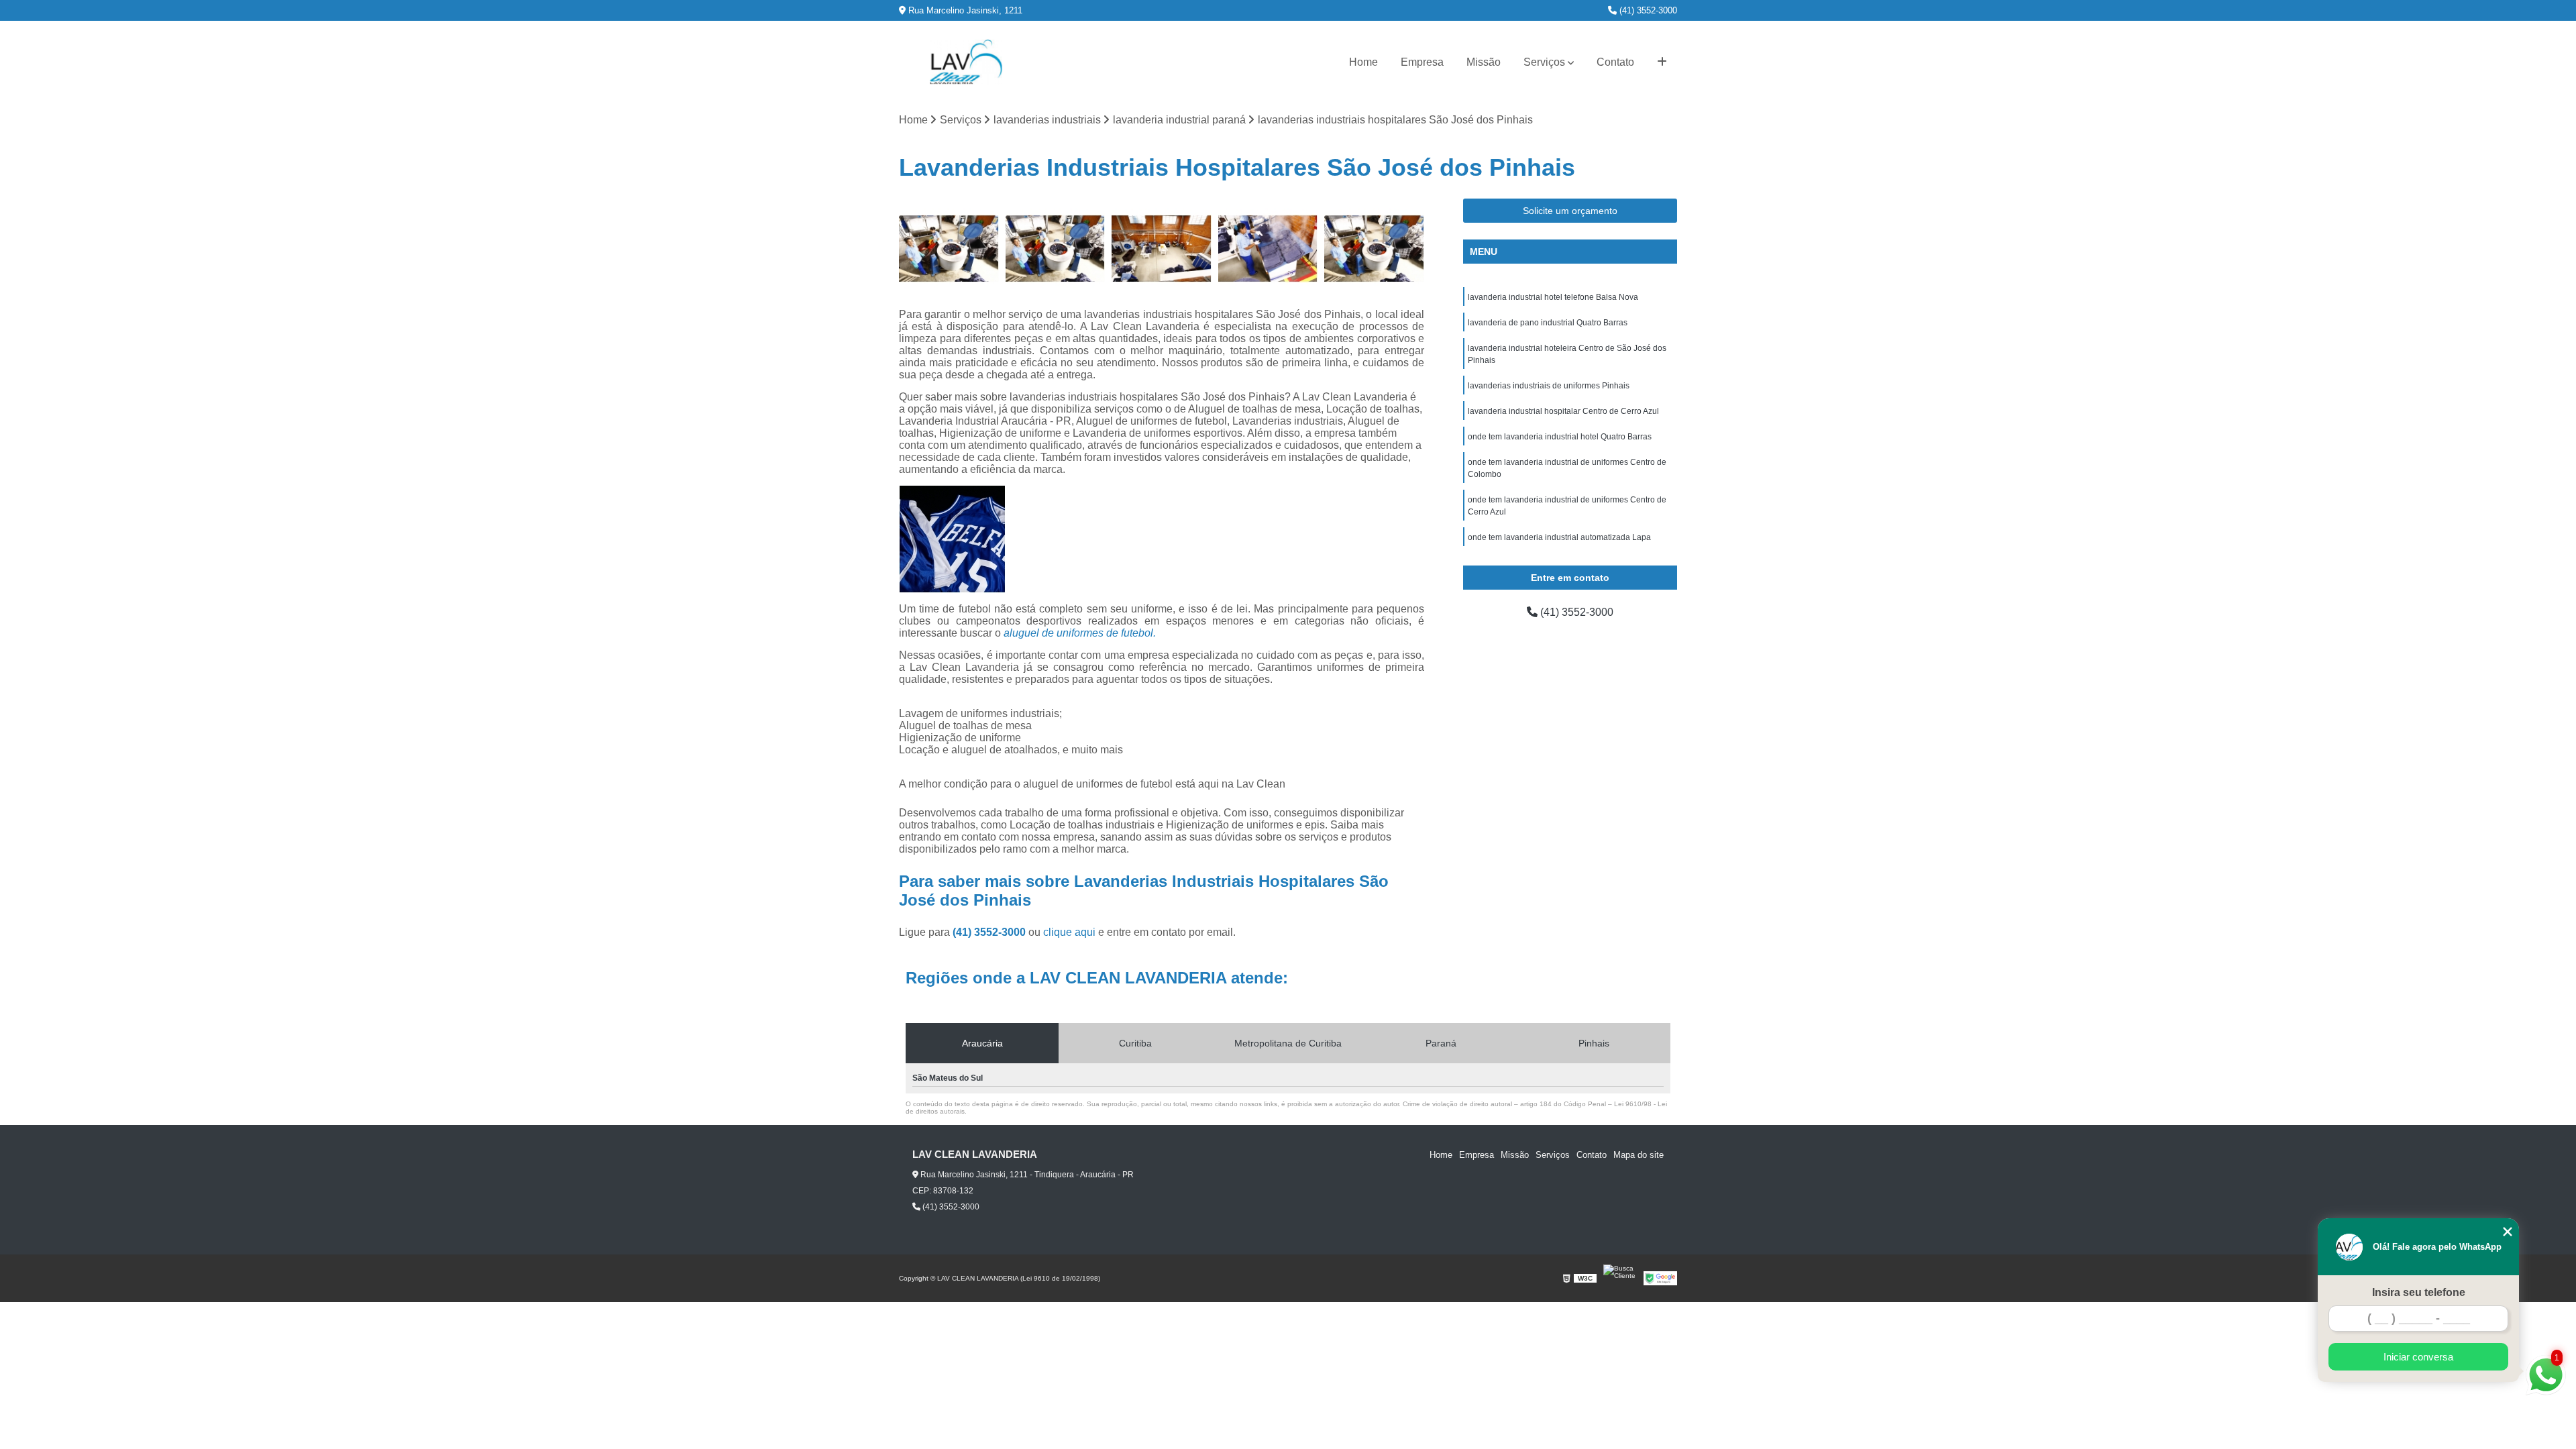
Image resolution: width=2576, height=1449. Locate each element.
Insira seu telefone (2419, 1292)
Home (1363, 62)
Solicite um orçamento (1570, 211)
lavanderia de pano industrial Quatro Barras (1548, 323)
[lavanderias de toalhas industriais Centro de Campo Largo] (1162, 249)
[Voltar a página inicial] (966, 62)
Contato (1615, 62)
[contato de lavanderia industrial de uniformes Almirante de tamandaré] (949, 249)
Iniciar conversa (2418, 1357)
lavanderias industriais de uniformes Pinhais (1549, 386)
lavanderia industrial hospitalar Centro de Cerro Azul (1563, 411)
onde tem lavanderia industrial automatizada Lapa (1559, 537)
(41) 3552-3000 (1647, 10)
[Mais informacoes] (1662, 62)
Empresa (1422, 62)
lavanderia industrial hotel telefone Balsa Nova (1553, 297)
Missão (1484, 62)
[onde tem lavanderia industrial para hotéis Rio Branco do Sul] (1374, 249)
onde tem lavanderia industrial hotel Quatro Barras (1560, 437)
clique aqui (1069, 932)
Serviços (1544, 62)
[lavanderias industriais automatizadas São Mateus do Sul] (1268, 249)
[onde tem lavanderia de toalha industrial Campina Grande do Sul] (1056, 249)
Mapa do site (1639, 1155)
